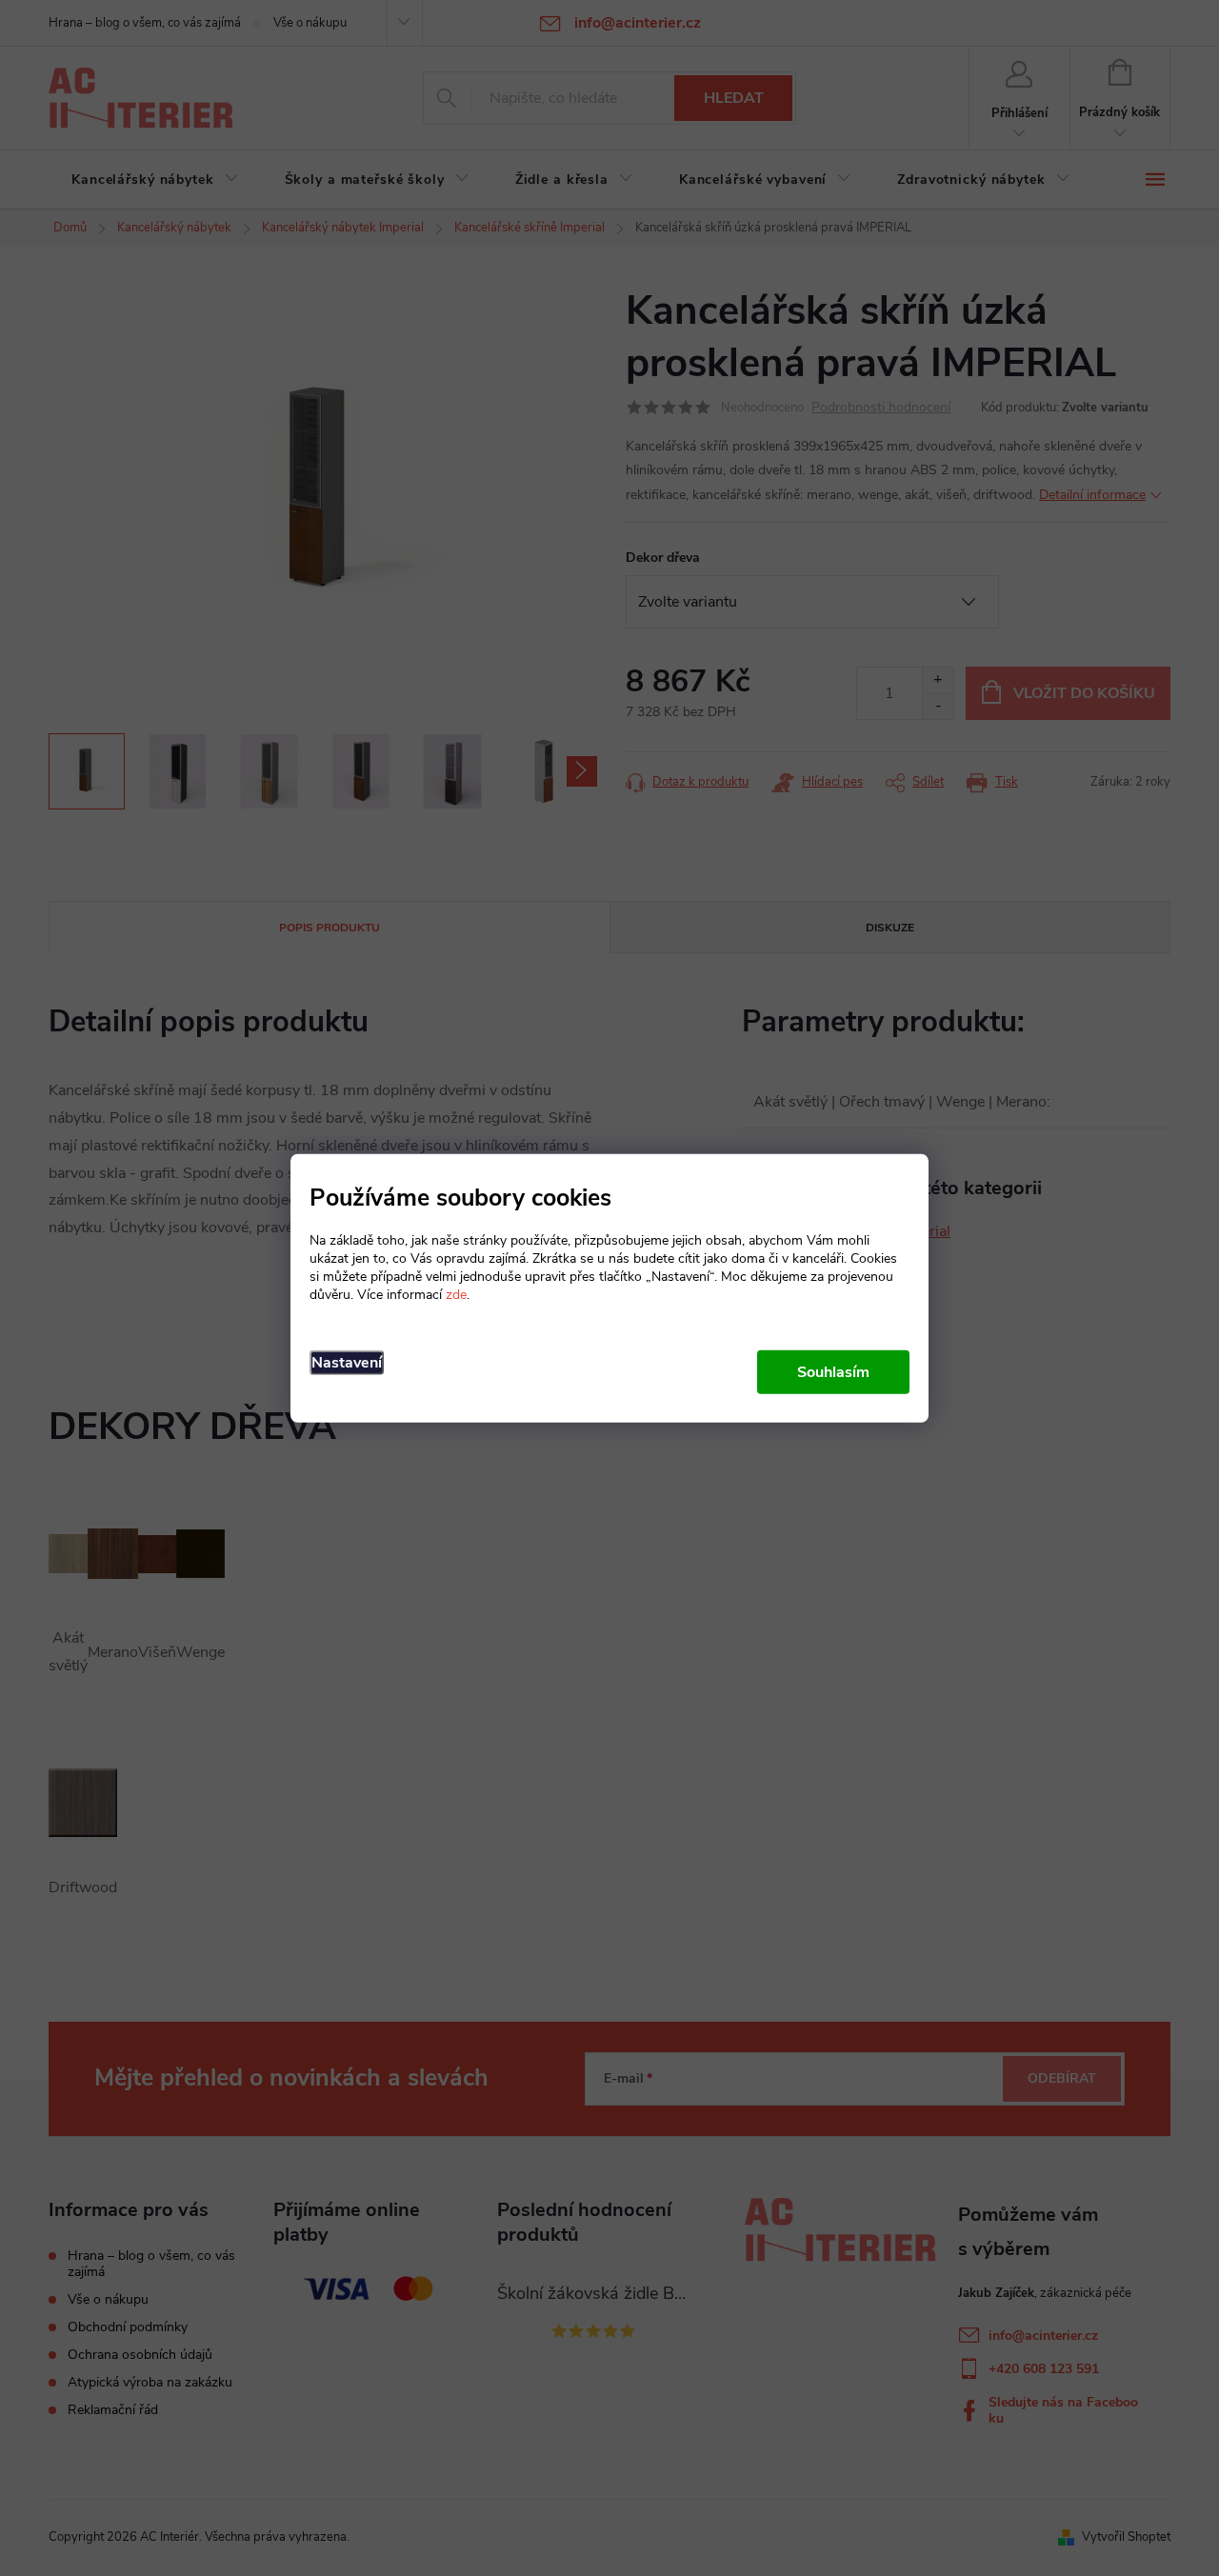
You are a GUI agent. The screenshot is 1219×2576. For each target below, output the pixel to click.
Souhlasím (833, 1372)
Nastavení (347, 1363)
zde (456, 1295)
